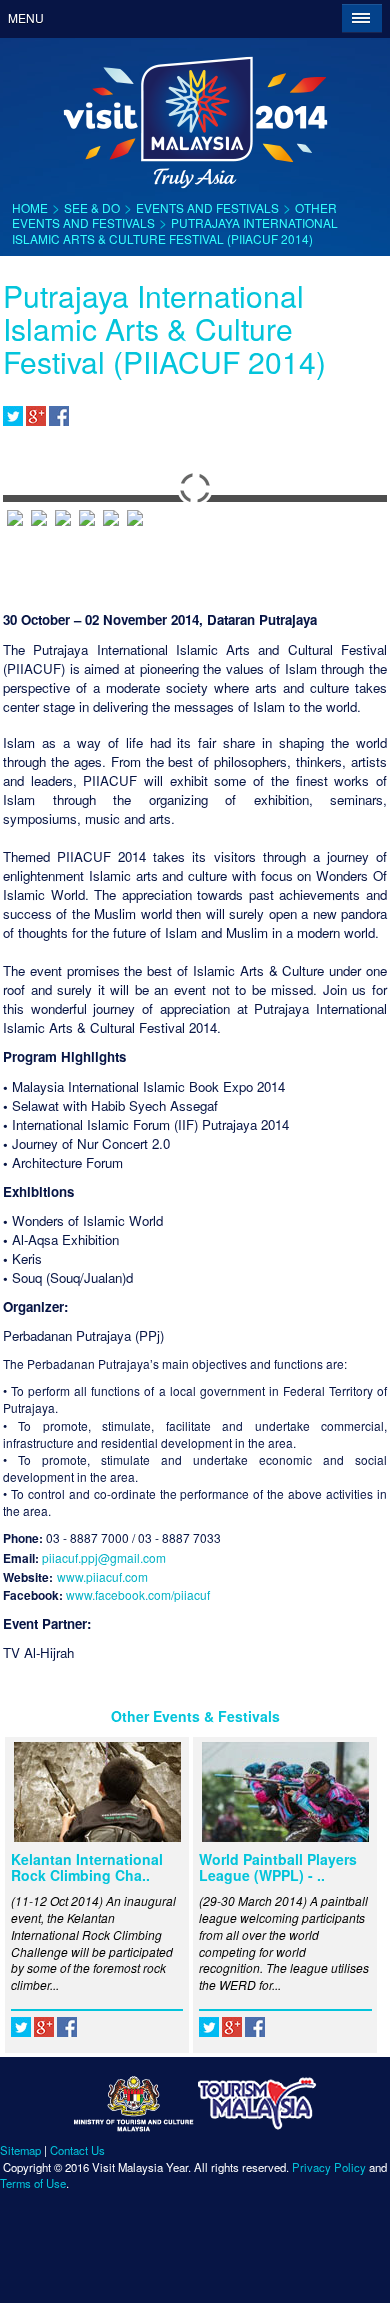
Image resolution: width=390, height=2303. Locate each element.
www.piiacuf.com (102, 1576)
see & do (92, 207)
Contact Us (77, 2150)
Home (30, 207)
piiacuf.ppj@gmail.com (104, 1557)
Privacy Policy (329, 2167)
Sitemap (20, 2150)
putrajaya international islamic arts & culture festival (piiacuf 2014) (175, 230)
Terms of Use (33, 2183)
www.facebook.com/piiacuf (138, 1594)
